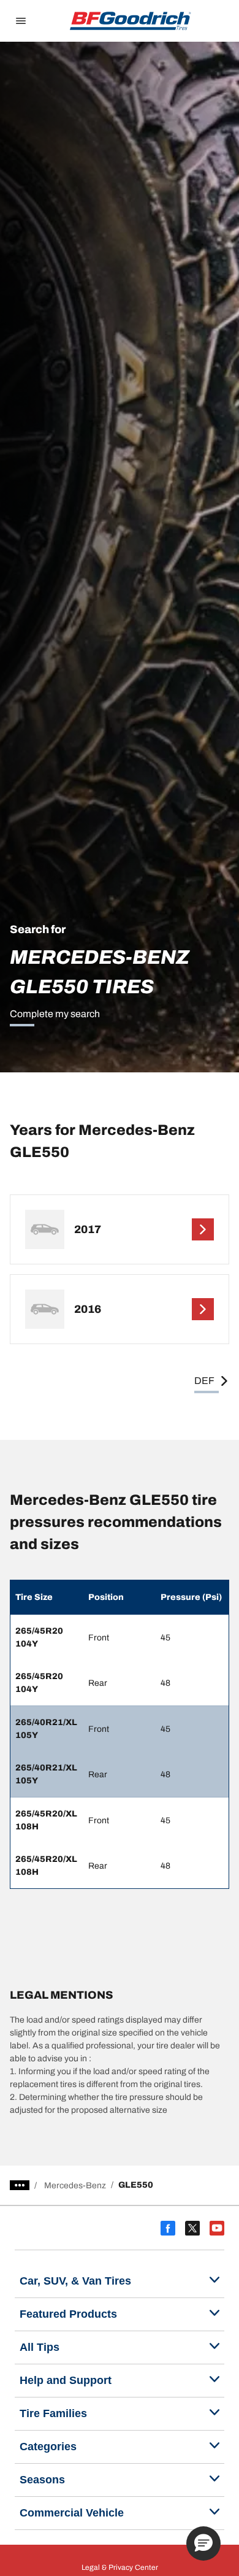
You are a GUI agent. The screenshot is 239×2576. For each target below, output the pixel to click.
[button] (203, 2543)
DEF (204, 1381)
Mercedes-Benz (75, 2186)
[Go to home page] (131, 21)
